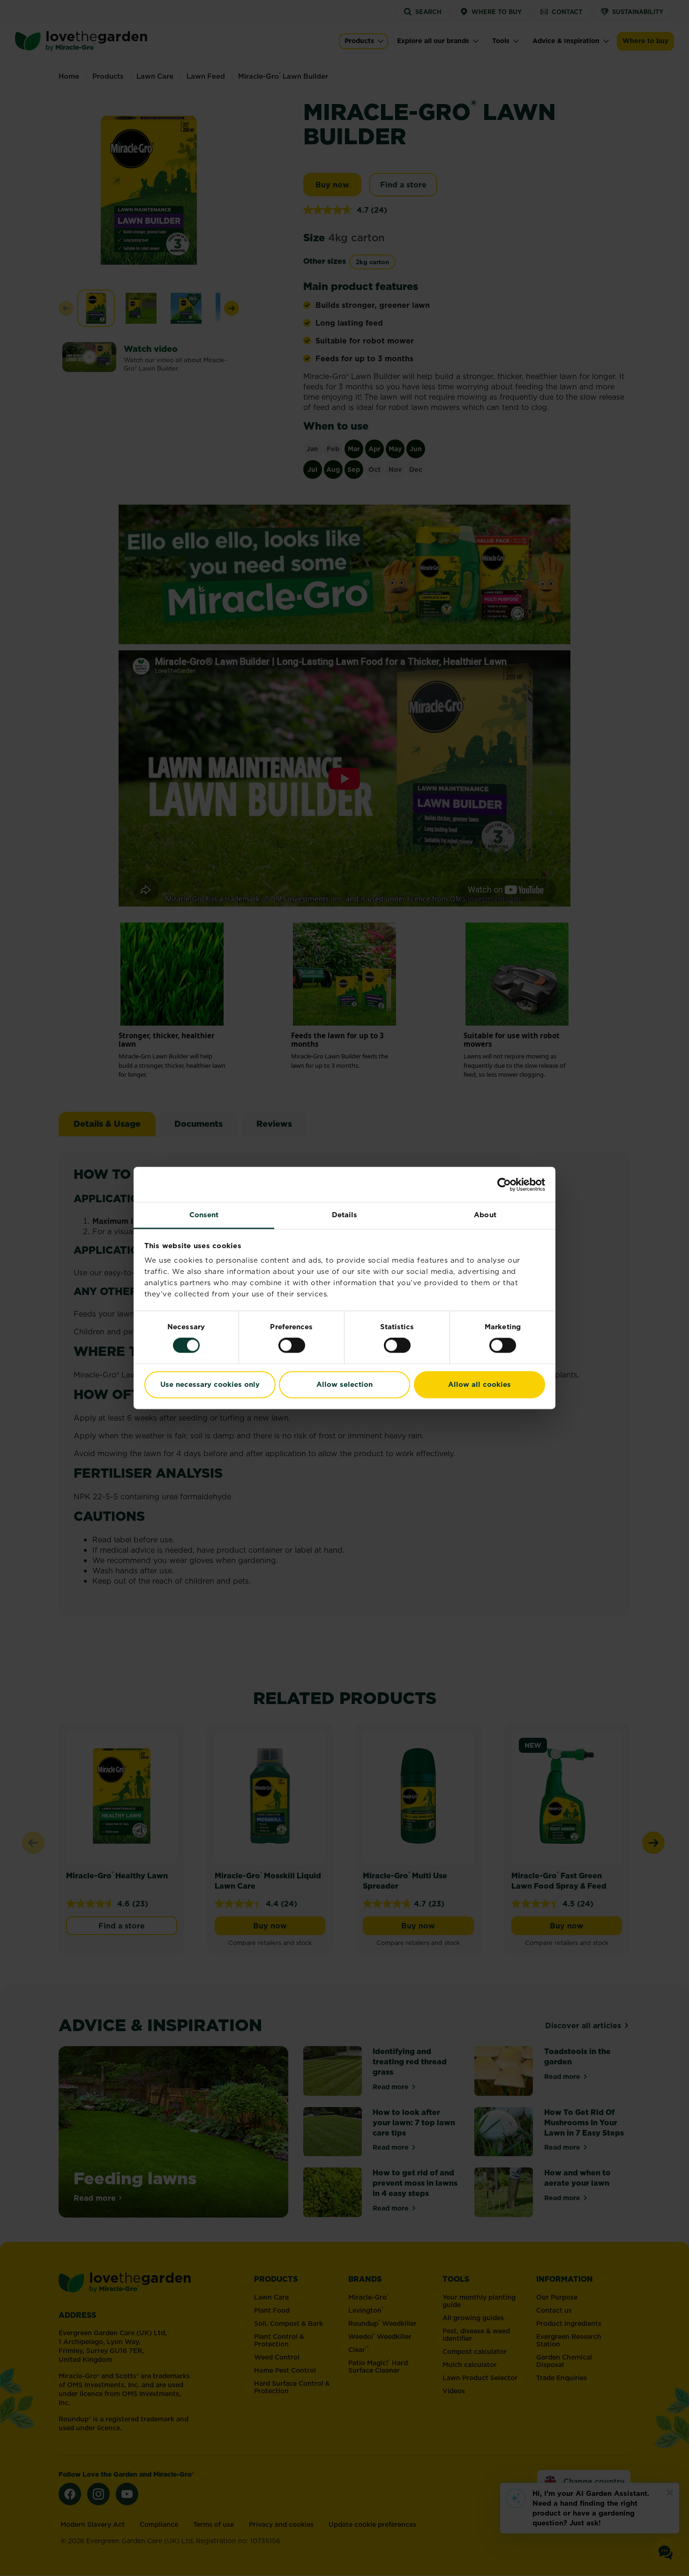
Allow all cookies (479, 1384)
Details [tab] (345, 1215)
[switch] (292, 1346)
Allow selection (344, 1384)
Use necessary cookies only (210, 1384)
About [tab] (485, 1215)
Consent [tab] (204, 1215)
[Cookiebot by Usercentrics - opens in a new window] (504, 1184)
